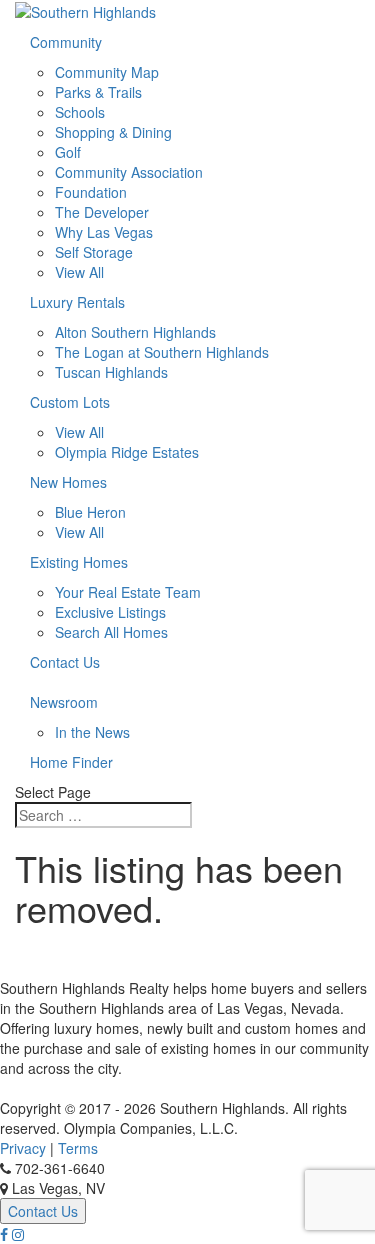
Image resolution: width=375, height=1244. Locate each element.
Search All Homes (111, 632)
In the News (92, 732)
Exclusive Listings (110, 612)
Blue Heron (90, 512)
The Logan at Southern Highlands (162, 352)
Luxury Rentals (77, 302)
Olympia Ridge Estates (127, 452)
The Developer (102, 212)
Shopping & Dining (113, 132)
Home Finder (71, 762)
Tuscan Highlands (111, 372)
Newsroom (64, 702)
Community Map (107, 72)
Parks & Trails (98, 92)
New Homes (68, 482)
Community (66, 42)
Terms (78, 1148)
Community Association (129, 172)
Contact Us (65, 662)
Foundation (91, 192)
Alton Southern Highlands (135, 332)
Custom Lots (70, 402)
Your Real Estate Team (128, 592)
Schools (80, 112)
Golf (68, 152)
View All (79, 272)
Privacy (23, 1148)
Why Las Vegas (104, 232)
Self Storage (94, 252)
